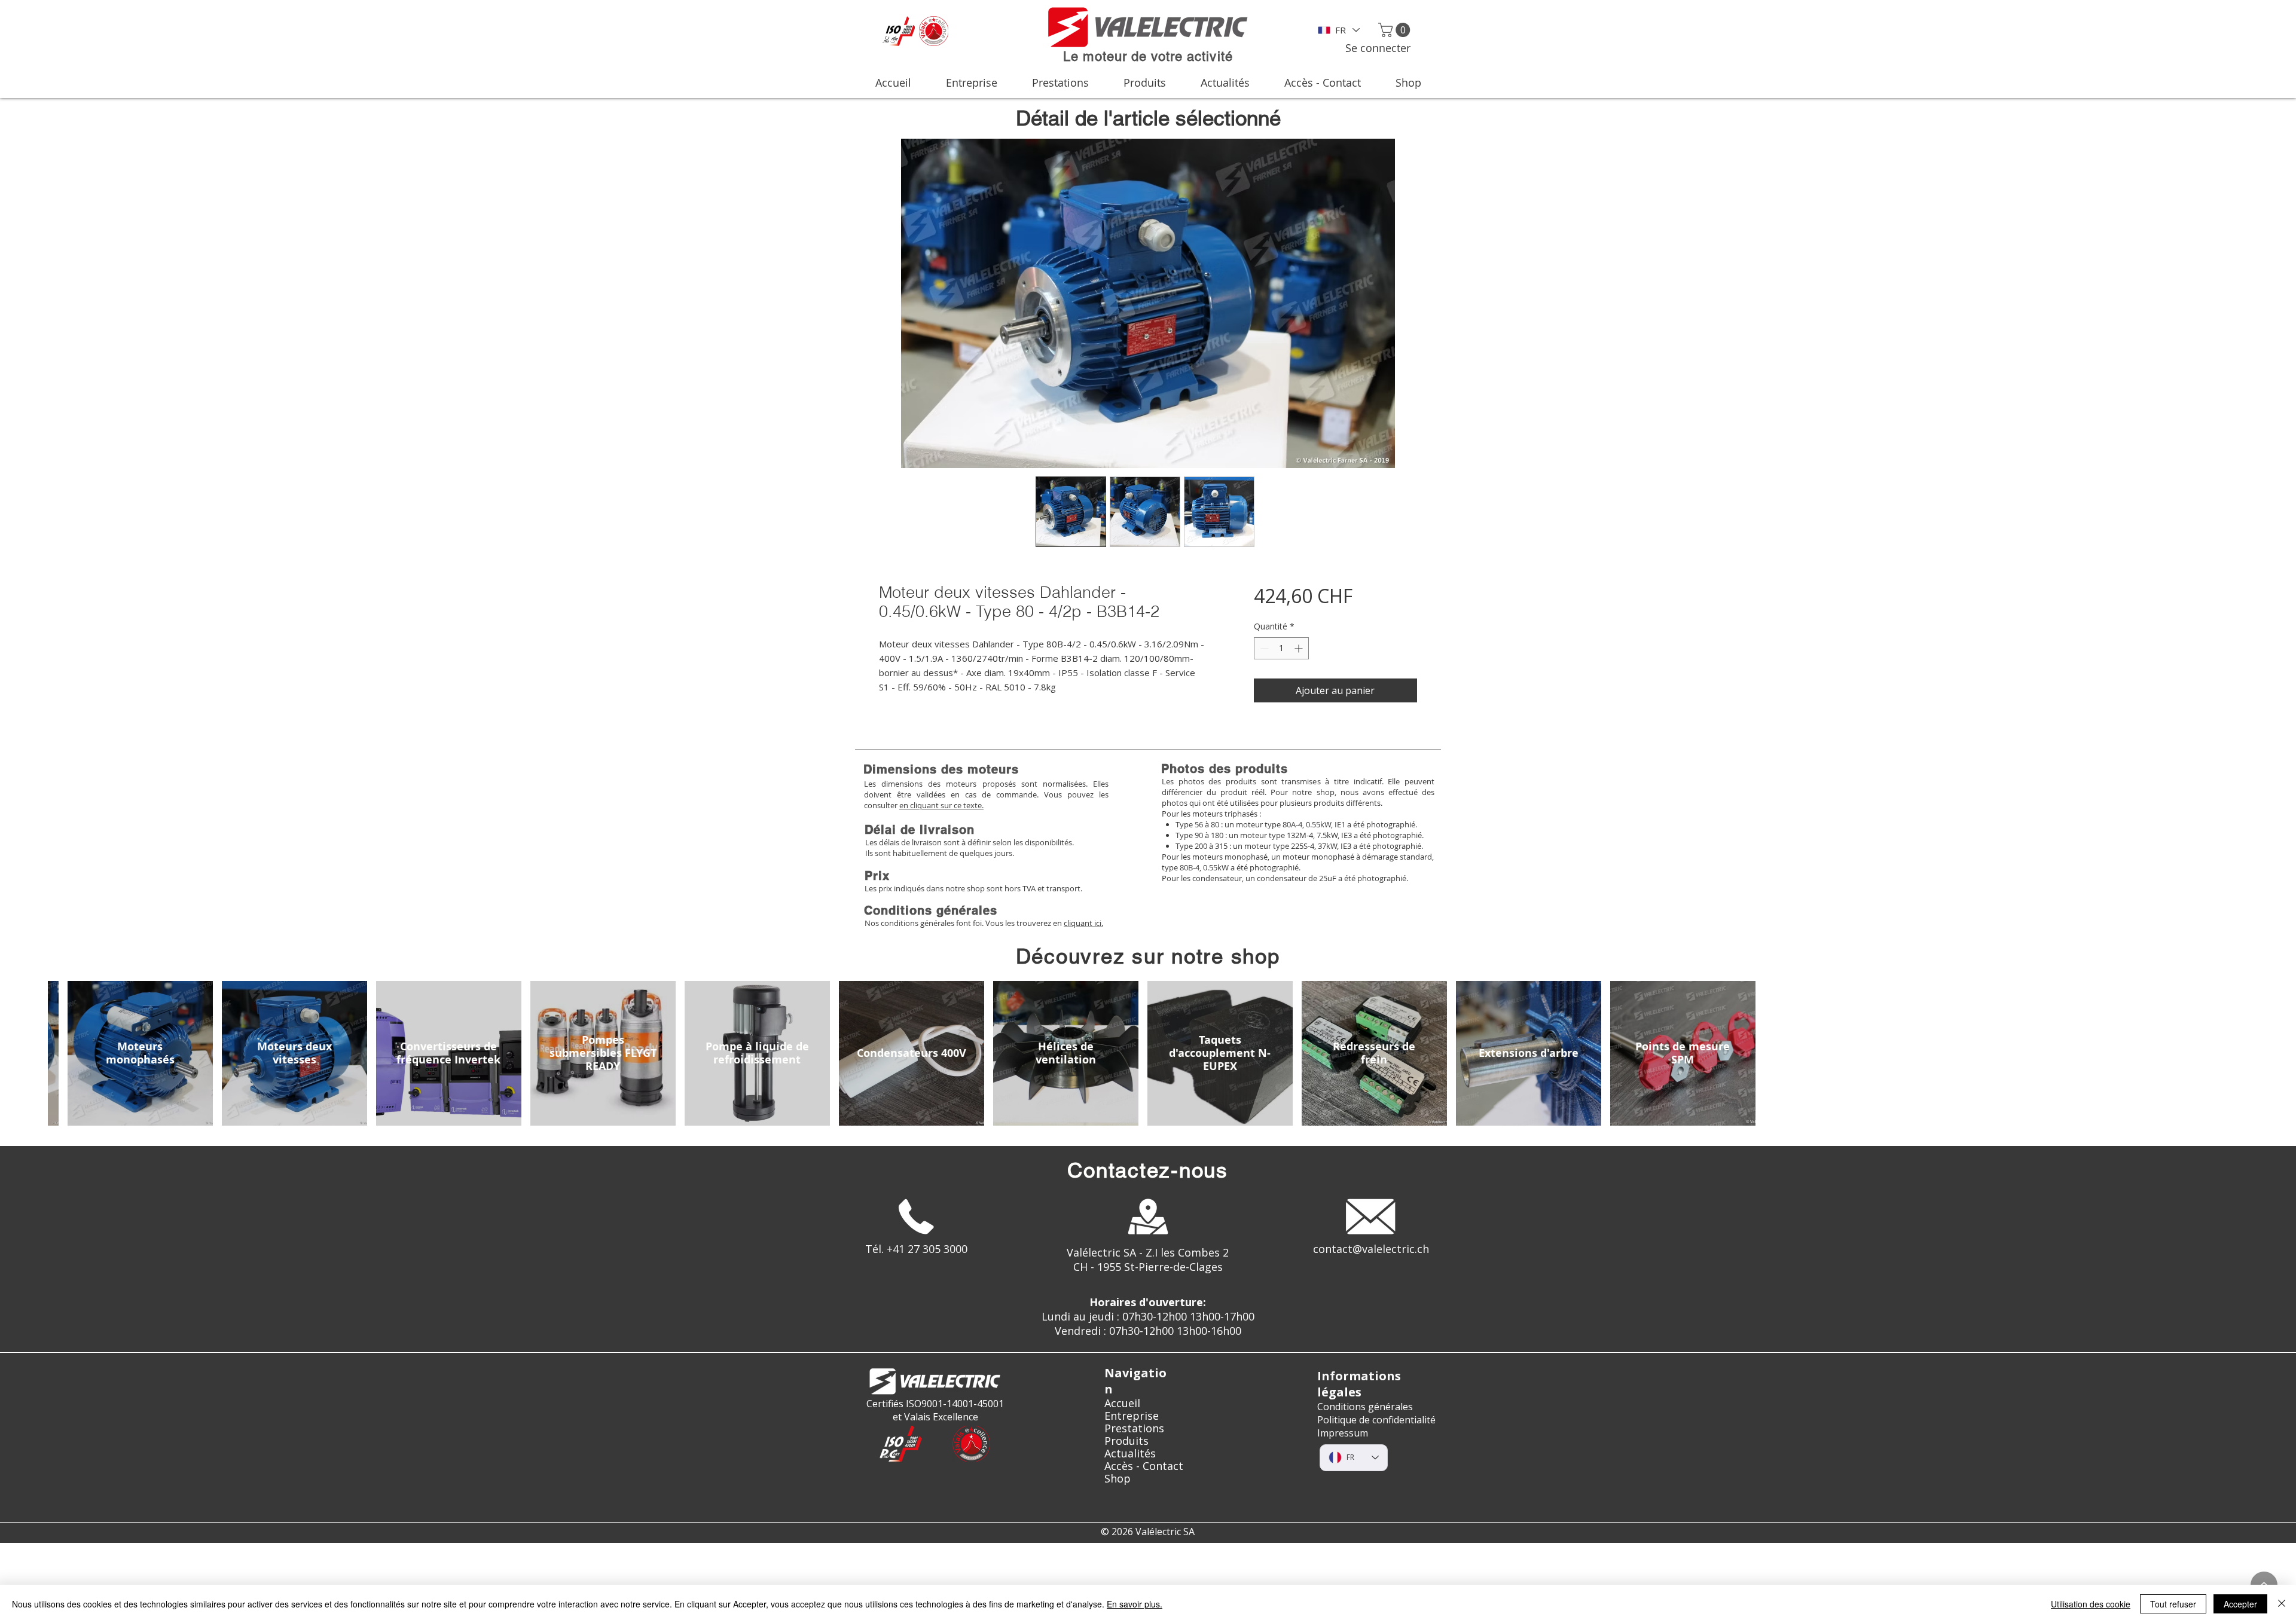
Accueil (1122, 1403)
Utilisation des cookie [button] (2091, 1604)
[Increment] (1300, 648)
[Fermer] (2282, 1604)
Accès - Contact (1144, 1466)
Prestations (1134, 1428)
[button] (1396, 30)
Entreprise (1132, 1416)
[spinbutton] (1281, 648)
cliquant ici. (1083, 923)
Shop (1118, 1479)
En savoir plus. (1135, 1604)
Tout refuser (2173, 1604)
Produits (1126, 1441)
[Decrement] (1263, 648)
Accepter (2240, 1604)
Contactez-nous (1148, 1170)
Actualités (1130, 1454)
